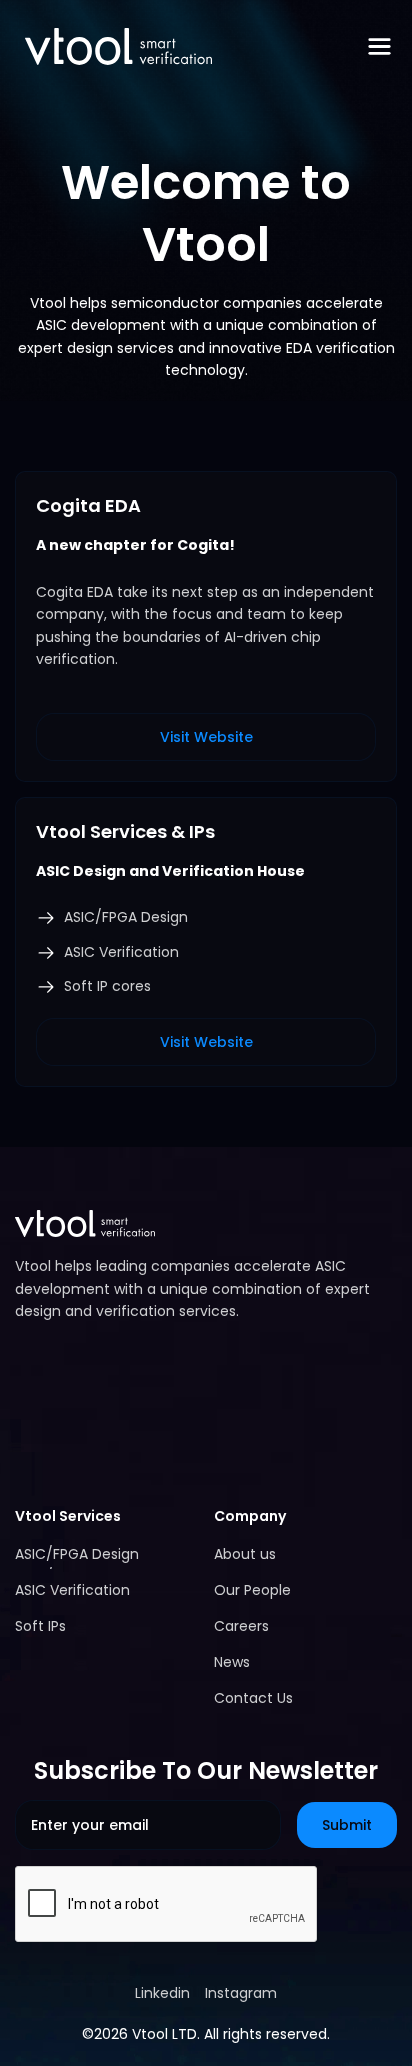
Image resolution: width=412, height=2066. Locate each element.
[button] (379, 46)
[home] (113, 46)
